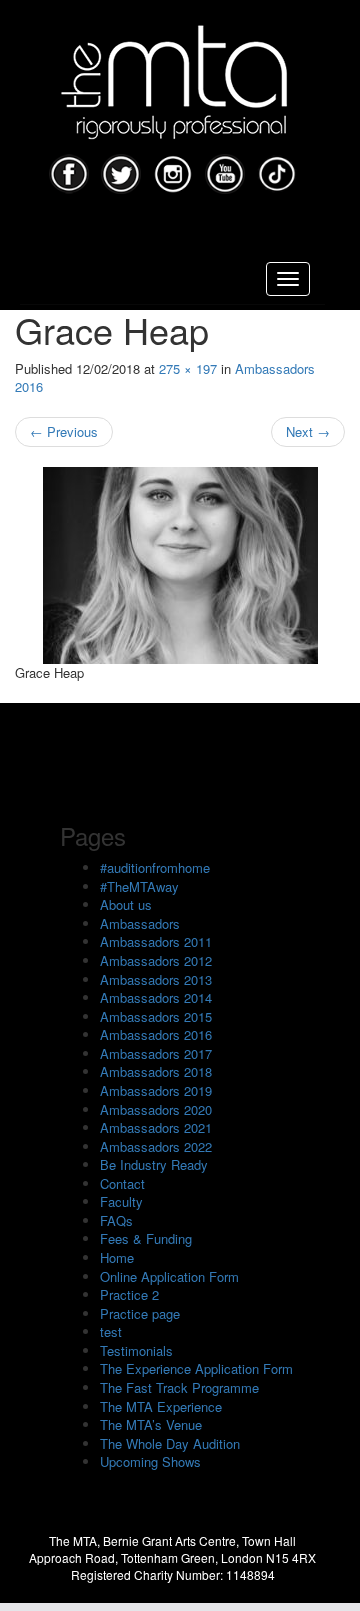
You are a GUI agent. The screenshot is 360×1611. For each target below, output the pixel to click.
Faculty (121, 1201)
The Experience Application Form (196, 1368)
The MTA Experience (161, 1406)
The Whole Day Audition (170, 1443)
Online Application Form (169, 1276)
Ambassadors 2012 (156, 960)
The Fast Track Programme (179, 1387)
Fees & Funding (146, 1238)
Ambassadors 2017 (156, 1053)
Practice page (140, 1313)
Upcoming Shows (150, 1461)
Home (117, 1257)
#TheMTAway (139, 886)
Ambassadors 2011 (156, 941)
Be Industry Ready (154, 1164)
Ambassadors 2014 (156, 997)
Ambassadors (140, 923)
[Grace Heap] (180, 565)
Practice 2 (129, 1294)
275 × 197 (188, 368)
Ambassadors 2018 (156, 1071)
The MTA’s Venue (151, 1424)
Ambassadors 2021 (156, 1127)
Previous (64, 431)
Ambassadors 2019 (156, 1090)
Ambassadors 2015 (156, 1016)
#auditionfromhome (155, 867)
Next (308, 431)
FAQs (116, 1220)
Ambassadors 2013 (156, 979)
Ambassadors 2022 (156, 1146)
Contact (122, 1183)
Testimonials (136, 1350)
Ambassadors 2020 (156, 1109)
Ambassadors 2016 (156, 1034)
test (111, 1331)
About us (126, 904)
